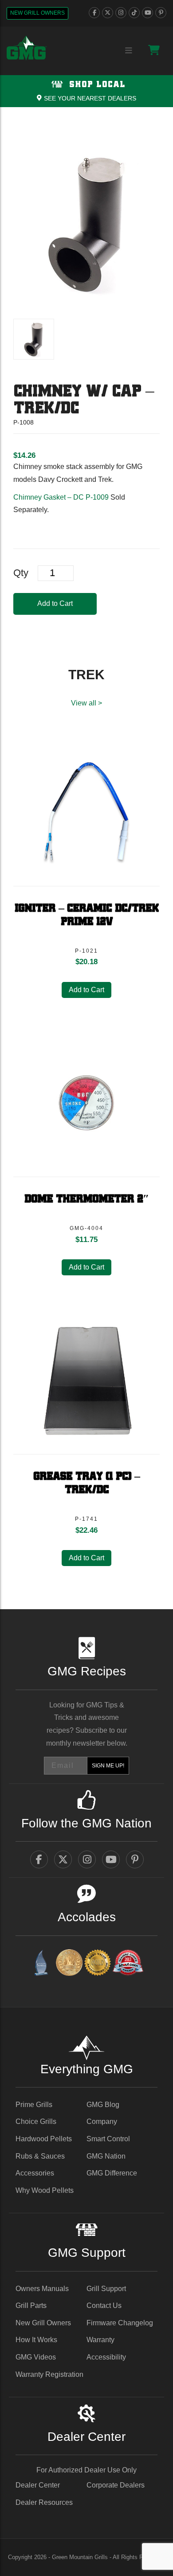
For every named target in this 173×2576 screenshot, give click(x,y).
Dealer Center (38, 2485)
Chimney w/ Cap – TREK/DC (83, 400)
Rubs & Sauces (40, 2156)
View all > (86, 703)
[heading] (24, 455)
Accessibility (106, 2357)
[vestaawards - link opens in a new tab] (69, 1964)
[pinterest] (161, 13)
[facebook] (94, 13)
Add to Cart (55, 603)
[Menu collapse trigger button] (129, 51)
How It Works (36, 2340)
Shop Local (96, 85)
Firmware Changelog (120, 2323)
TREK (86, 675)
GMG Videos (36, 2357)
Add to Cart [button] (86, 990)
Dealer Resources (44, 2502)
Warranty (100, 2340)
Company (102, 2121)
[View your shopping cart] (154, 50)
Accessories (35, 2173)
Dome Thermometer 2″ (86, 1199)
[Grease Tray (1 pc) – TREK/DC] (86, 1381)
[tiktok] (134, 13)
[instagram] (121, 13)
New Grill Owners (37, 13)
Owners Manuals (42, 2289)
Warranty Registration (49, 2374)
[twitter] (108, 13)
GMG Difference (112, 2173)
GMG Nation (106, 2156)
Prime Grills (34, 2105)
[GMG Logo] (27, 48)
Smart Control (108, 2139)
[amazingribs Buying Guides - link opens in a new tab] (41, 1964)
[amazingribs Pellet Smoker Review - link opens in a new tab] (98, 1964)
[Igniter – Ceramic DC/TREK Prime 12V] (86, 813)
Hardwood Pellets (44, 2139)
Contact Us (104, 2306)
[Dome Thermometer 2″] (86, 1103)
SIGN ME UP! (108, 1766)
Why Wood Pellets (45, 2190)
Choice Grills (36, 2121)
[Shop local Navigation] (86, 91)
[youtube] (147, 13)
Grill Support (106, 2289)
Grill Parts (31, 2306)
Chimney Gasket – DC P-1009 (61, 497)
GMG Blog (103, 2105)
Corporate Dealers (116, 2485)
